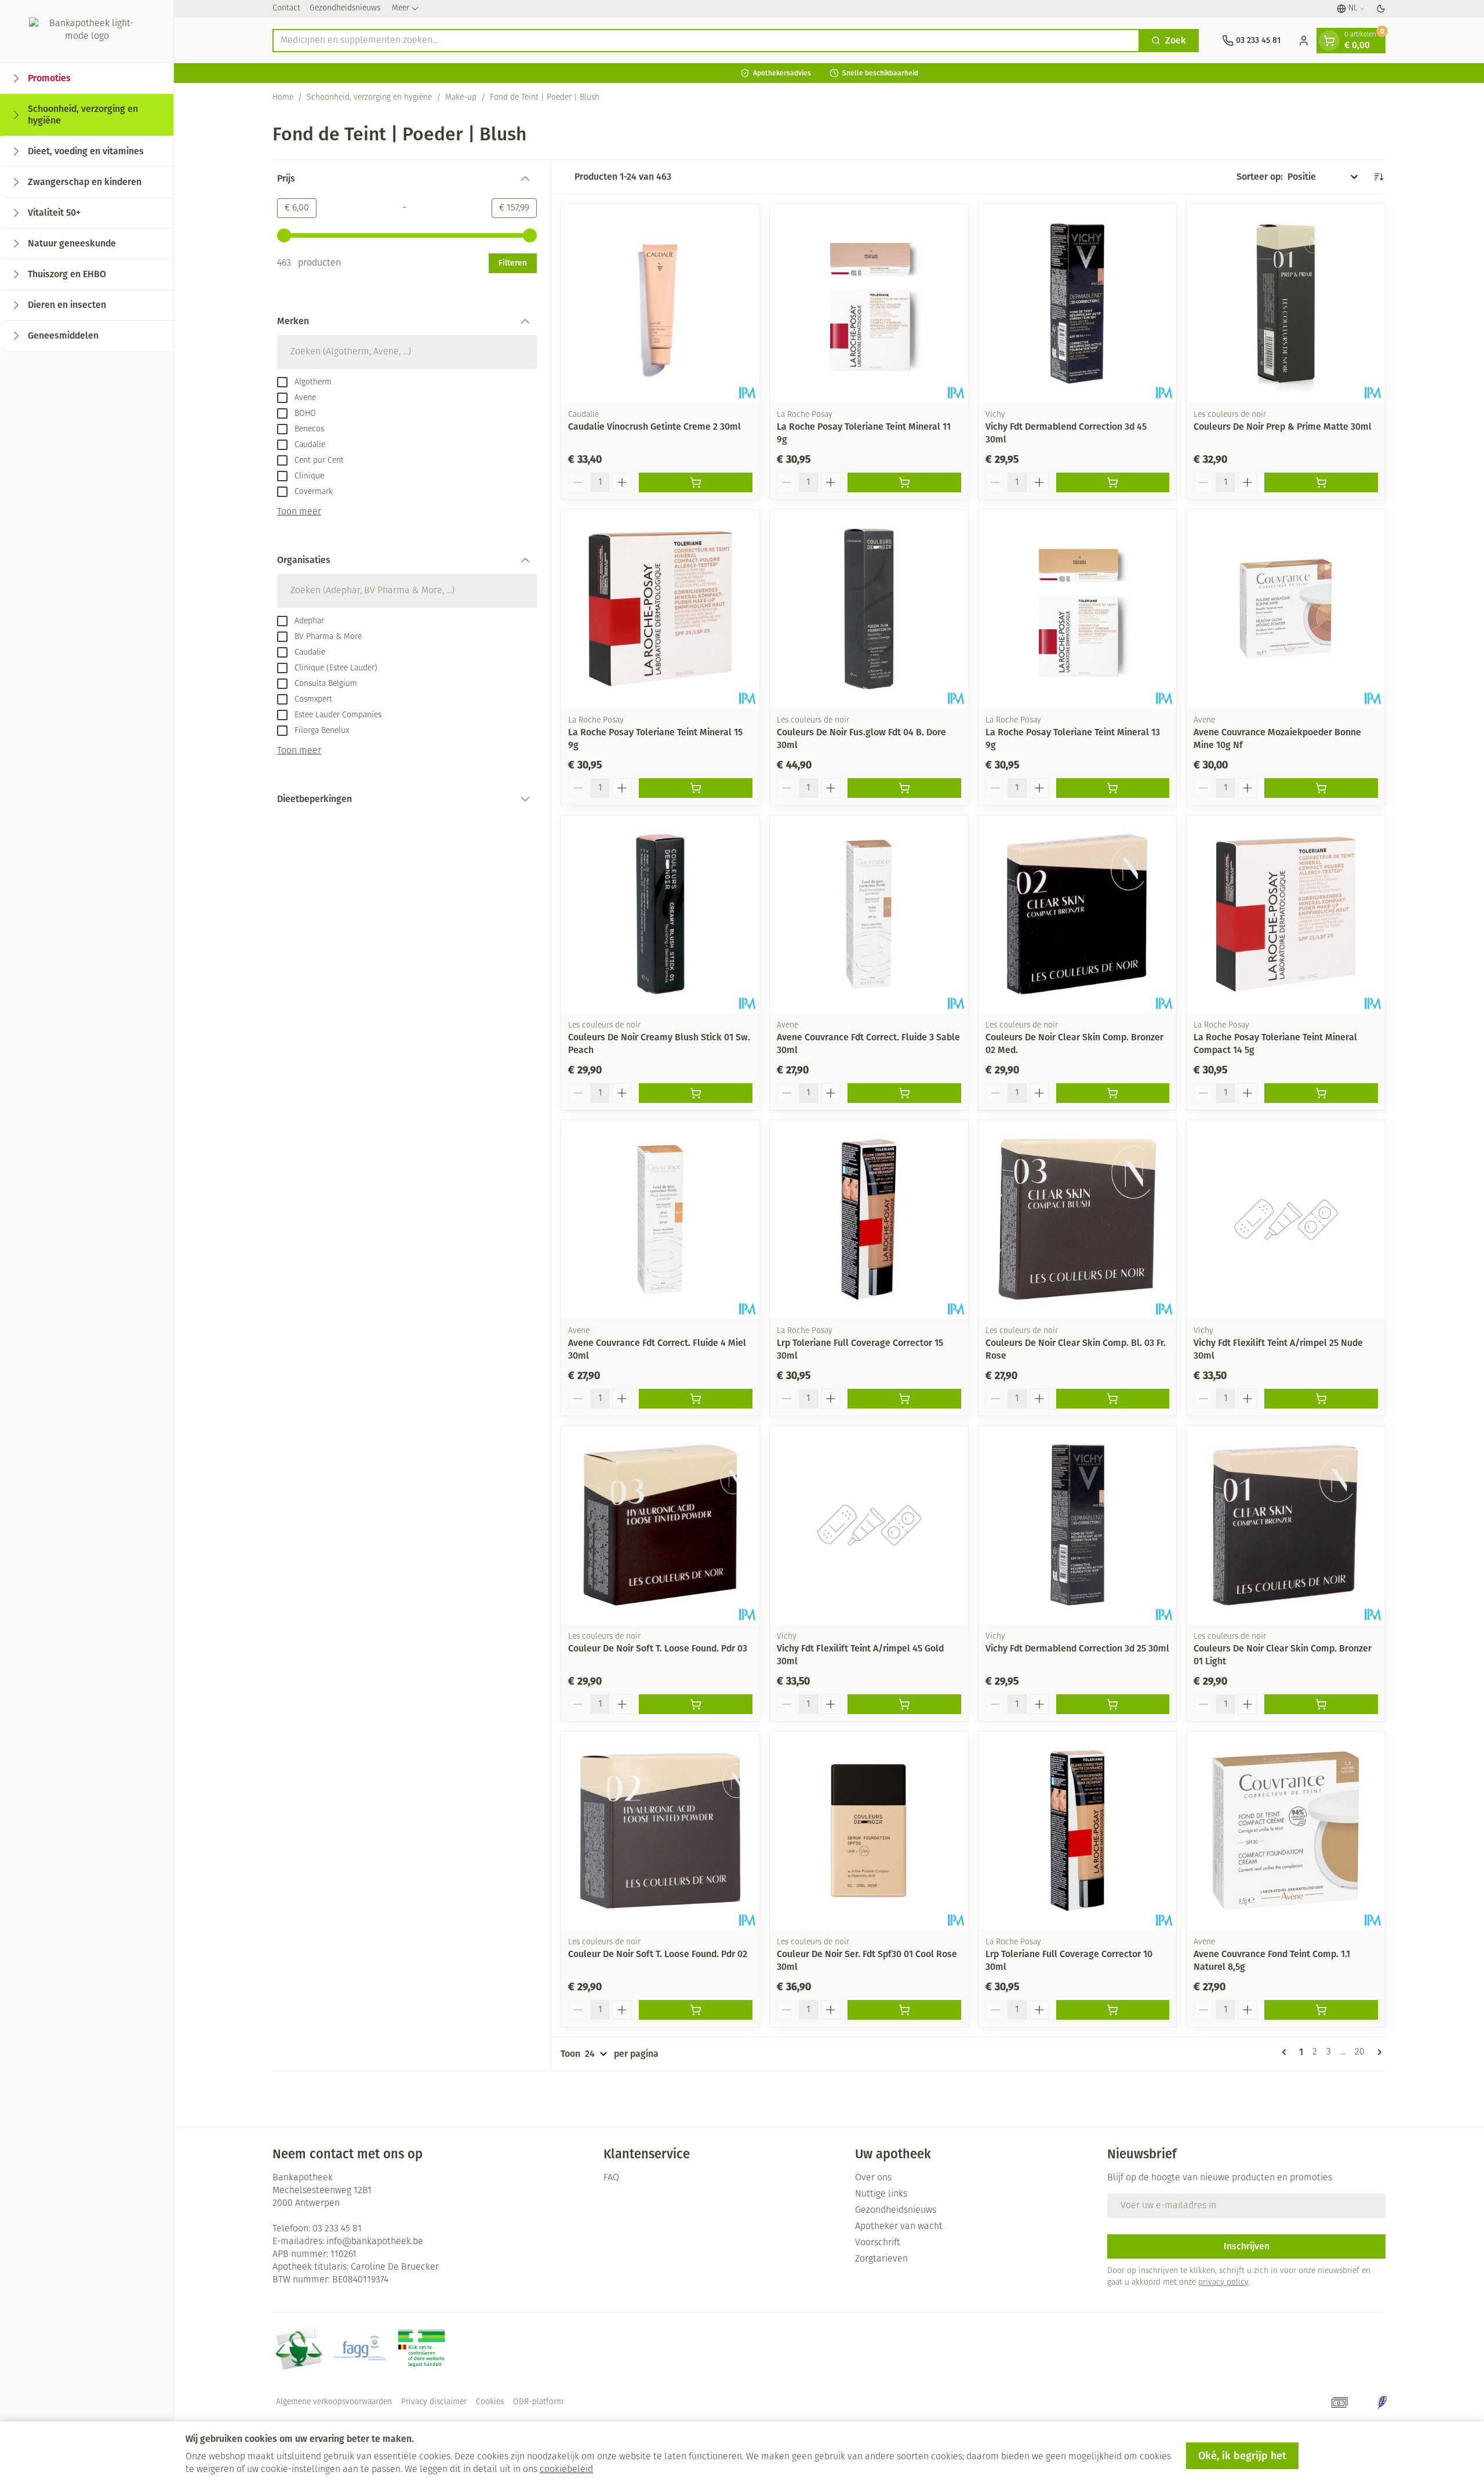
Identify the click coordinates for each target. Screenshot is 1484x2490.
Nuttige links (881, 2194)
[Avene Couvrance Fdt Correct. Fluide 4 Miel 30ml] (660, 1219)
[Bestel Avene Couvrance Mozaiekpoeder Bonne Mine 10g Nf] (1321, 788)
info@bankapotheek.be (375, 2242)
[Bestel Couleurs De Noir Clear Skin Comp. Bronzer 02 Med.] (1113, 1093)
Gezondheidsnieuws (345, 8)
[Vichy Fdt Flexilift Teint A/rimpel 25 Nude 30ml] (1286, 1219)
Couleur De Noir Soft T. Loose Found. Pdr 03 (658, 1648)
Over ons (873, 2178)
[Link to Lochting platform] (1382, 2402)
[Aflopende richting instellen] (1378, 177)
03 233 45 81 (337, 2229)
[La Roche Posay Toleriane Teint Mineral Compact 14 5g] (1286, 914)
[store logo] (87, 31)
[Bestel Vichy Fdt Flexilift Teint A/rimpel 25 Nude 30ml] (1321, 1399)
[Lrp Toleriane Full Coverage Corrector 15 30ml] (869, 1219)
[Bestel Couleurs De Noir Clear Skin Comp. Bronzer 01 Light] (1321, 1704)
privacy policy (1223, 2283)
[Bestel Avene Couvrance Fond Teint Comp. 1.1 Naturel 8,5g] (1321, 2010)
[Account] (1304, 41)
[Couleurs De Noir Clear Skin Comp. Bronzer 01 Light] (1286, 1525)
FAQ (611, 2178)
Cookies (490, 2402)
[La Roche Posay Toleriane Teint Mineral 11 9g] (869, 303)
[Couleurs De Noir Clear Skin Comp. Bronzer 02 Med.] (1078, 914)
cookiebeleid (566, 2470)
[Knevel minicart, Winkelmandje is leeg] (1329, 41)
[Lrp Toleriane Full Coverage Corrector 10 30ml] (1078, 1831)
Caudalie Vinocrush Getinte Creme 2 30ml (654, 427)
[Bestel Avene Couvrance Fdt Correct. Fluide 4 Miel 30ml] (696, 1399)
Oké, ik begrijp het (1242, 2456)
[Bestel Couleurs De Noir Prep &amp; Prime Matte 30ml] (1321, 482)
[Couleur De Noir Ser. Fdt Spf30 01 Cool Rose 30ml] (869, 1831)
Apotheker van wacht (899, 2227)
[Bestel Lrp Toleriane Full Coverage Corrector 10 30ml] (1113, 2010)
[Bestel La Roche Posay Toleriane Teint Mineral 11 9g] (904, 482)
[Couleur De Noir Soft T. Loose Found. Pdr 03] (660, 1525)
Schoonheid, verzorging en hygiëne (369, 98)
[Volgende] (1377, 2052)
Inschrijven (1247, 2246)
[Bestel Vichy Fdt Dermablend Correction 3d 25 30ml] (1113, 1704)
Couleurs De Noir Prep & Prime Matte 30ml (1283, 427)
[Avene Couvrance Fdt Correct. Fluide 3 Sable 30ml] (869, 914)
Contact (286, 8)
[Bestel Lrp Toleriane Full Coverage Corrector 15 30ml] (904, 1399)
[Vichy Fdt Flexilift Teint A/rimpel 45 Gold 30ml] (869, 1525)
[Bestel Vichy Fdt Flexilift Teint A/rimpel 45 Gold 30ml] (904, 1704)
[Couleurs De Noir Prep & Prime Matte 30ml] (1286, 303)
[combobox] (706, 41)
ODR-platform (538, 2402)
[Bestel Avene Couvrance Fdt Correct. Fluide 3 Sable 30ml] (904, 1093)
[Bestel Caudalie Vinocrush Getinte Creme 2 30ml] (696, 482)
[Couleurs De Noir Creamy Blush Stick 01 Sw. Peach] (660, 914)
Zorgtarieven (881, 2259)
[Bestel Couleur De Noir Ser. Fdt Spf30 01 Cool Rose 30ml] (904, 2010)
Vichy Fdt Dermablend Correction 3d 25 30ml (1077, 1648)
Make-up (461, 98)
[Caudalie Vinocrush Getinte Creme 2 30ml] (660, 303)
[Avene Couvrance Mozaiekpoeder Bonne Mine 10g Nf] (1286, 609)
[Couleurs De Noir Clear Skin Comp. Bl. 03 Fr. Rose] (1078, 1219)
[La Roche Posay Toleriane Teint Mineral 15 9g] (660, 609)
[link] (1286, 2052)
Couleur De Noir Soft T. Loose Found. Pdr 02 (658, 1954)
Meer (401, 8)
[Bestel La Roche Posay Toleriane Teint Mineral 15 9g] (696, 788)
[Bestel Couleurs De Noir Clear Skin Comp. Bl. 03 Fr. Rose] (1113, 1399)
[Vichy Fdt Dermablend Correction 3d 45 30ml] (1078, 303)
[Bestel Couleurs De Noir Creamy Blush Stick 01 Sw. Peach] (696, 1093)
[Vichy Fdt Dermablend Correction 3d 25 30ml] (1078, 1525)
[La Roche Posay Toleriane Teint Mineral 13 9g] (1078, 609)
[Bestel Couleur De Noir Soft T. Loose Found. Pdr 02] (696, 2010)
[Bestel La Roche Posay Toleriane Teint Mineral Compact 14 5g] (1321, 1093)
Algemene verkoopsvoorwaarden (334, 2402)
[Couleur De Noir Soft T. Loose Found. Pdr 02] (660, 1831)
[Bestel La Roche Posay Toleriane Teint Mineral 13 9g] (1113, 788)
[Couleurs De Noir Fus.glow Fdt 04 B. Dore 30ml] (869, 609)
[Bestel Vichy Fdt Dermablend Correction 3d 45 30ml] (1113, 482)
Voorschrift (878, 2243)
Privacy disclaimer (434, 2402)
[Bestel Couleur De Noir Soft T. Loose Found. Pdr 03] (696, 1704)
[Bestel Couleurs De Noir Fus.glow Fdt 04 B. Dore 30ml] (904, 788)
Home (283, 98)
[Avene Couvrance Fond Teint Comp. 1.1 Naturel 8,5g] (1286, 1831)
